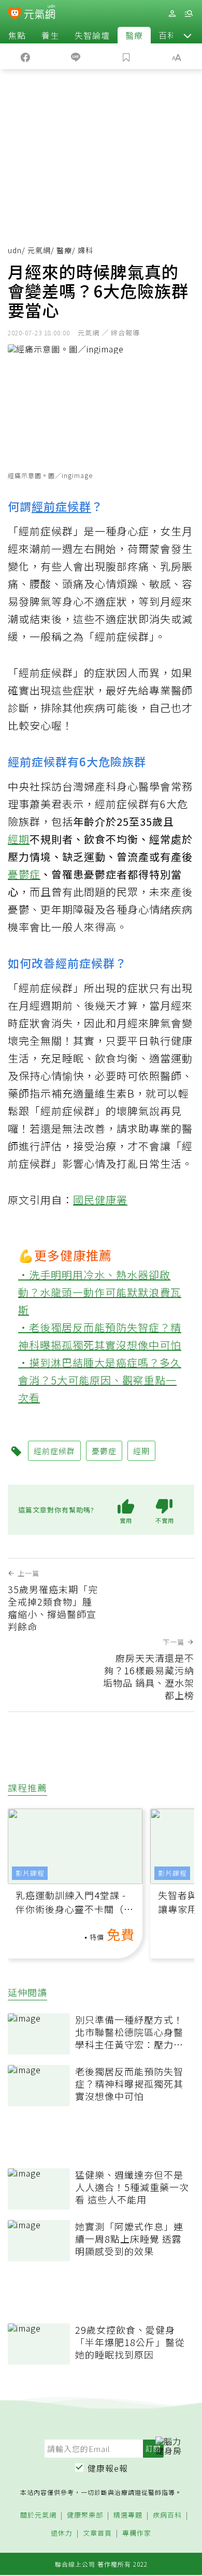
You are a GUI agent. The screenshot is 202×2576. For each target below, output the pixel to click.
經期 (19, 839)
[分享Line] (76, 56)
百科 (167, 35)
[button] (187, 35)
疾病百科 (167, 2515)
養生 (50, 35)
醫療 (134, 35)
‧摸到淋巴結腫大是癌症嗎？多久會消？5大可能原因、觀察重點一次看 (100, 1380)
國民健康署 (100, 1200)
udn (15, 250)
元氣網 (39, 250)
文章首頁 (97, 2533)
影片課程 (30, 1873)
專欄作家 (137, 2533)
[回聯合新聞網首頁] (15, 14)
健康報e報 (108, 2468)
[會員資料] (172, 14)
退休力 (62, 2533)
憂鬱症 (24, 874)
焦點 (17, 35)
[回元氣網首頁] (40, 13)
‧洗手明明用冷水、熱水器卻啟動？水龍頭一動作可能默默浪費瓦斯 (100, 1292)
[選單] (189, 14)
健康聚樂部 (85, 2515)
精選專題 (128, 2515)
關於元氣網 (38, 2515)
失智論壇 (92, 35)
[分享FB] (25, 56)
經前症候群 (61, 506)
